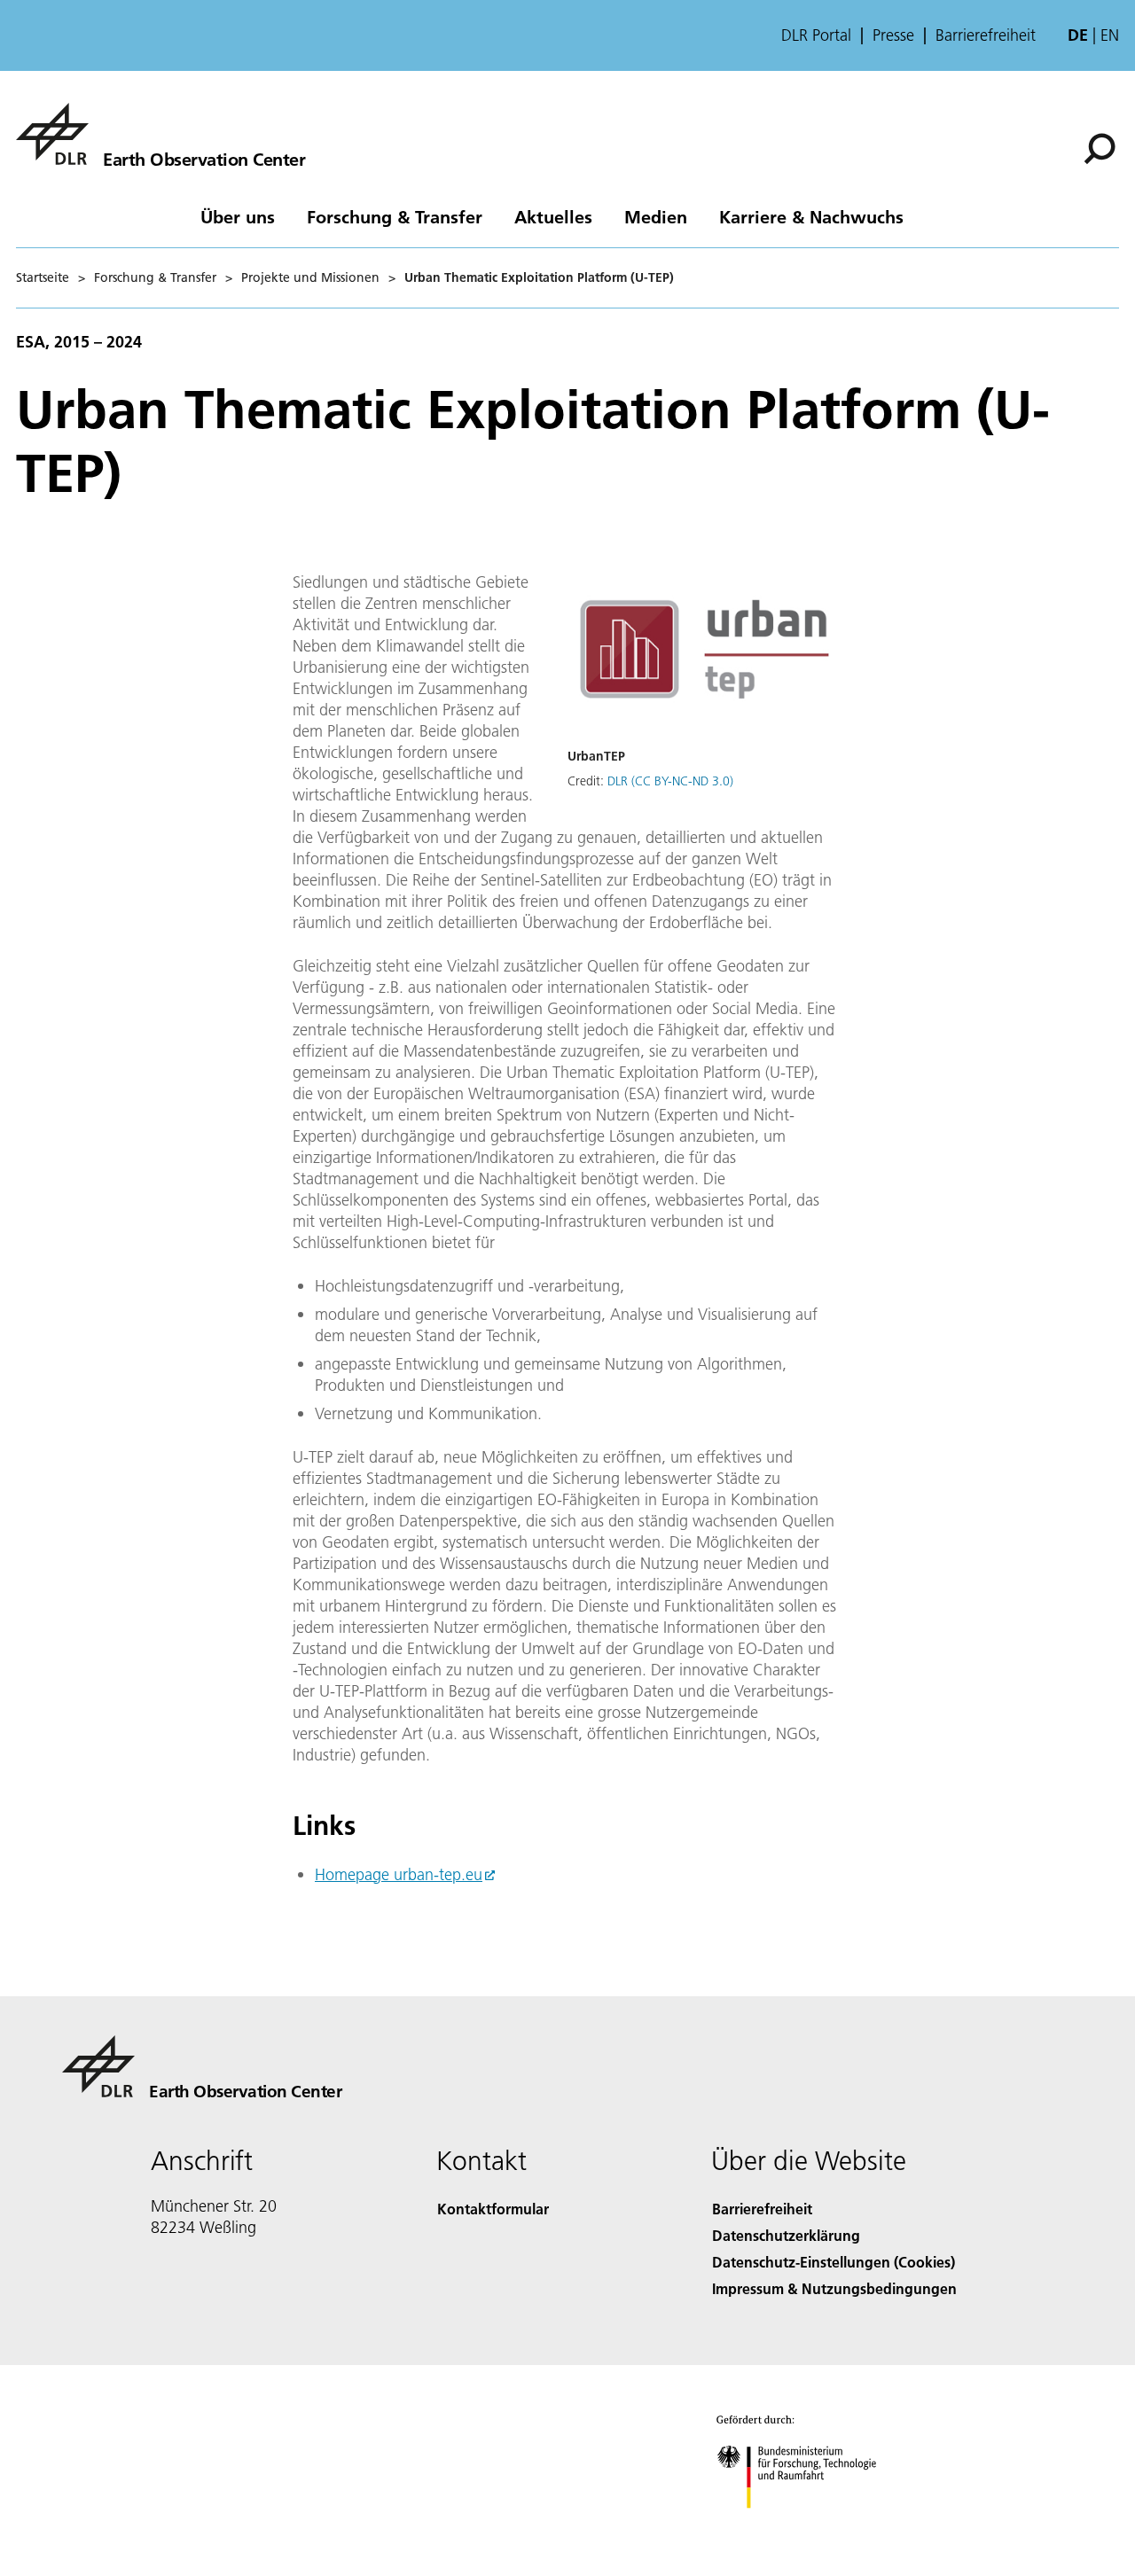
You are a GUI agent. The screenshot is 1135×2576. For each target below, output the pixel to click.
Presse (893, 35)
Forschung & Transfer (395, 216)
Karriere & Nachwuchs (811, 216)
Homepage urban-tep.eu (399, 1874)
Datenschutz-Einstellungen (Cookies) (834, 2262)
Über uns (238, 216)
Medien (656, 216)
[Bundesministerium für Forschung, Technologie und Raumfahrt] (814, 2526)
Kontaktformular (493, 2209)
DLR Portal (816, 35)
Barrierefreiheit (986, 35)
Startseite (43, 277)
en (1110, 35)
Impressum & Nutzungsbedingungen (834, 2288)
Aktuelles (553, 216)
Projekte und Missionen (310, 277)
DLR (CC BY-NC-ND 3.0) (670, 781)
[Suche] (1102, 147)
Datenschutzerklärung (786, 2235)
